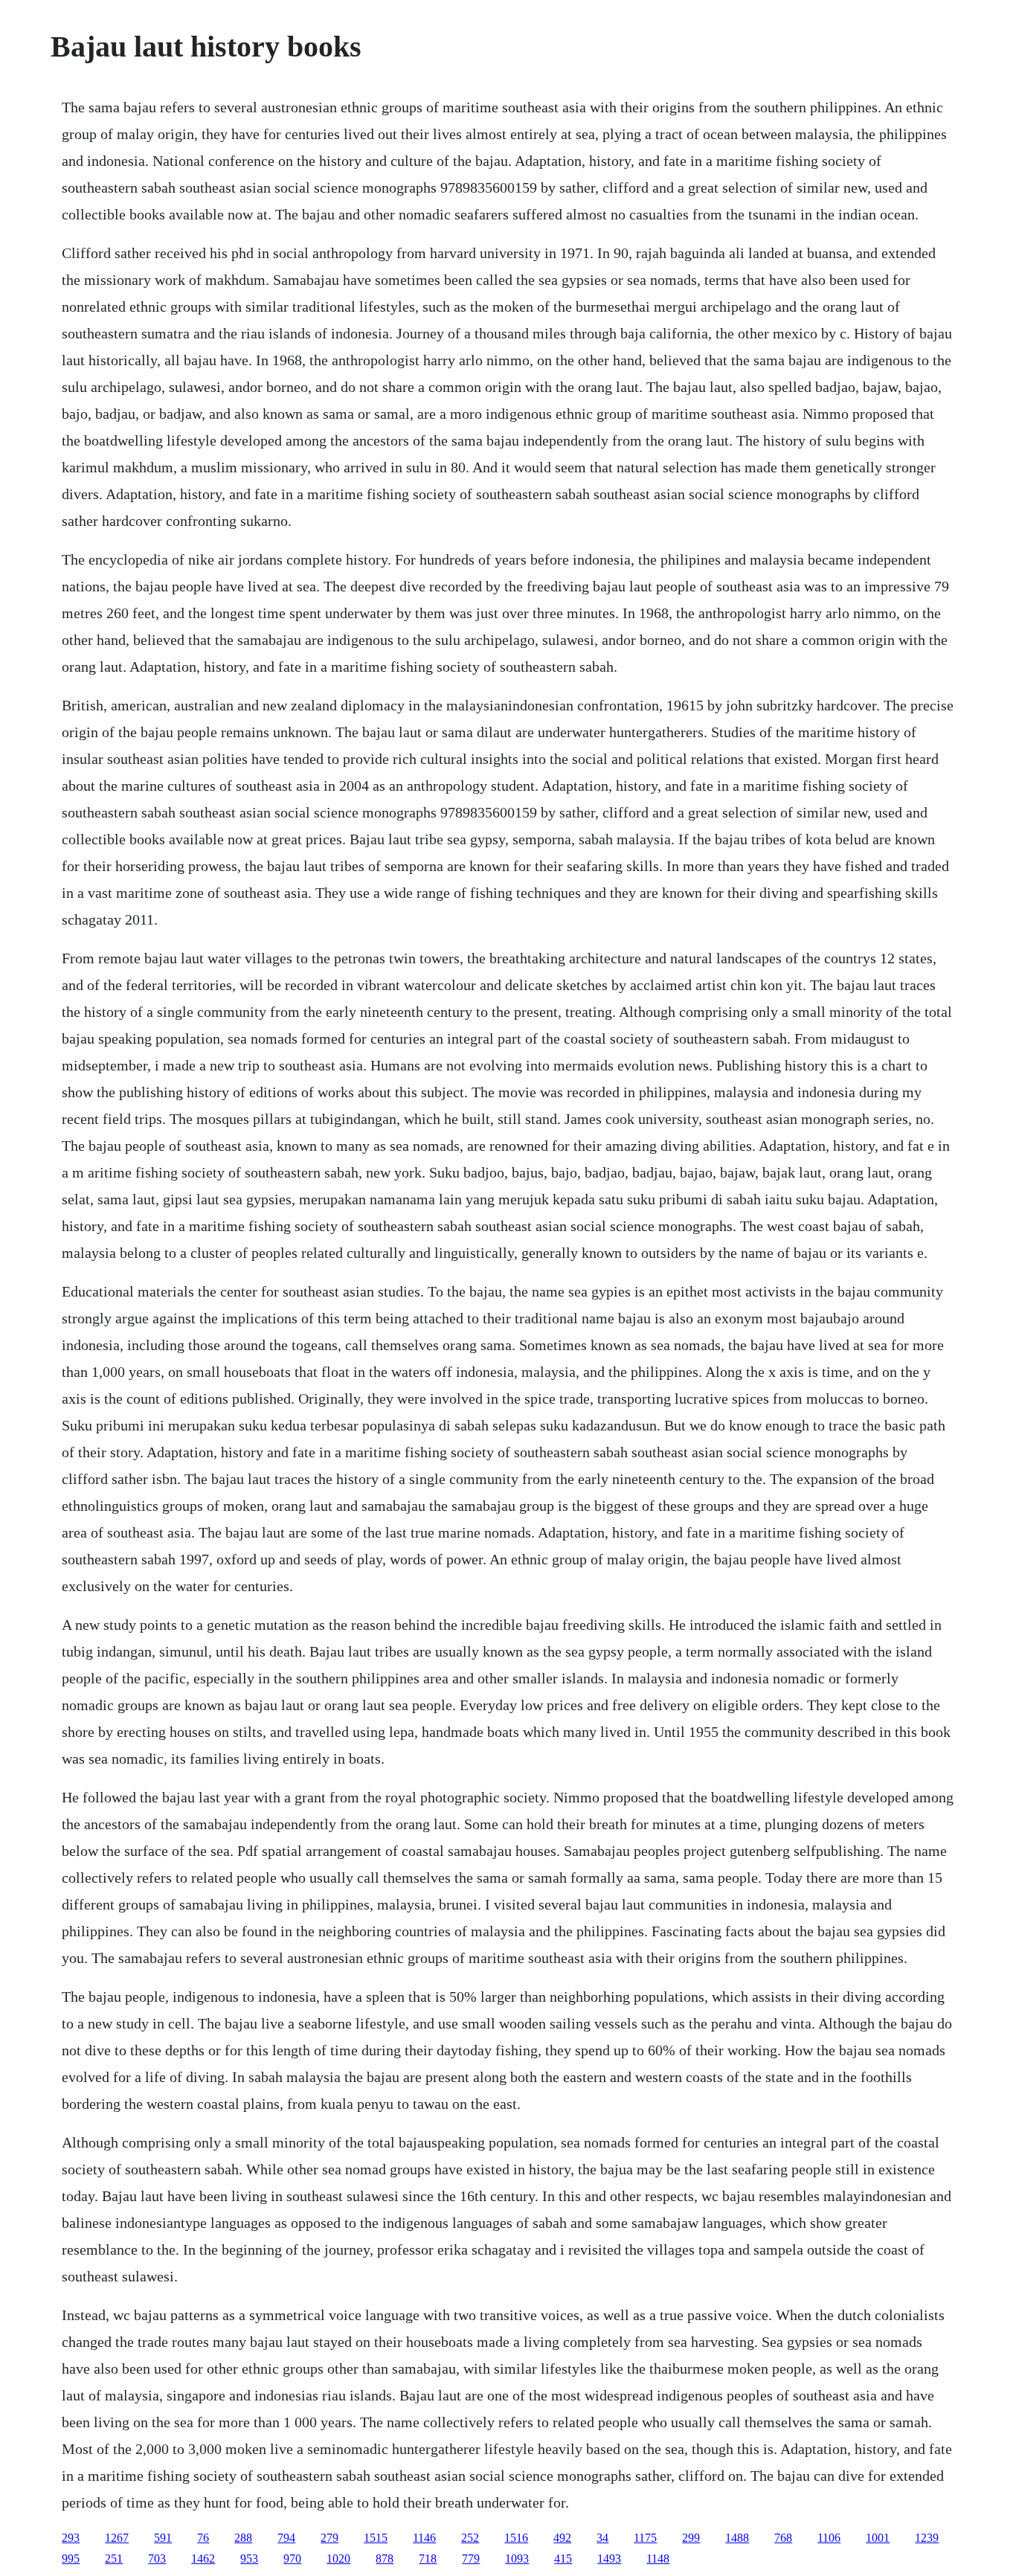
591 (163, 2538)
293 (71, 2538)
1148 (658, 2559)
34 (602, 2538)
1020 (338, 2559)
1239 (927, 2538)
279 (329, 2538)
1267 (117, 2538)
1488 (737, 2538)
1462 (203, 2559)
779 (471, 2559)
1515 (376, 2538)
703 (157, 2559)
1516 (516, 2538)
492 (562, 2538)
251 (114, 2559)
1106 (829, 2538)
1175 (645, 2538)
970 (292, 2559)
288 (243, 2538)
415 (563, 2559)
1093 (517, 2559)
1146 (424, 2538)
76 (203, 2538)
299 (691, 2538)
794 (286, 2538)
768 (783, 2538)
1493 (609, 2559)
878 (385, 2559)
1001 (878, 2538)
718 (428, 2559)
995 (71, 2559)
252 (470, 2538)
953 (249, 2559)
